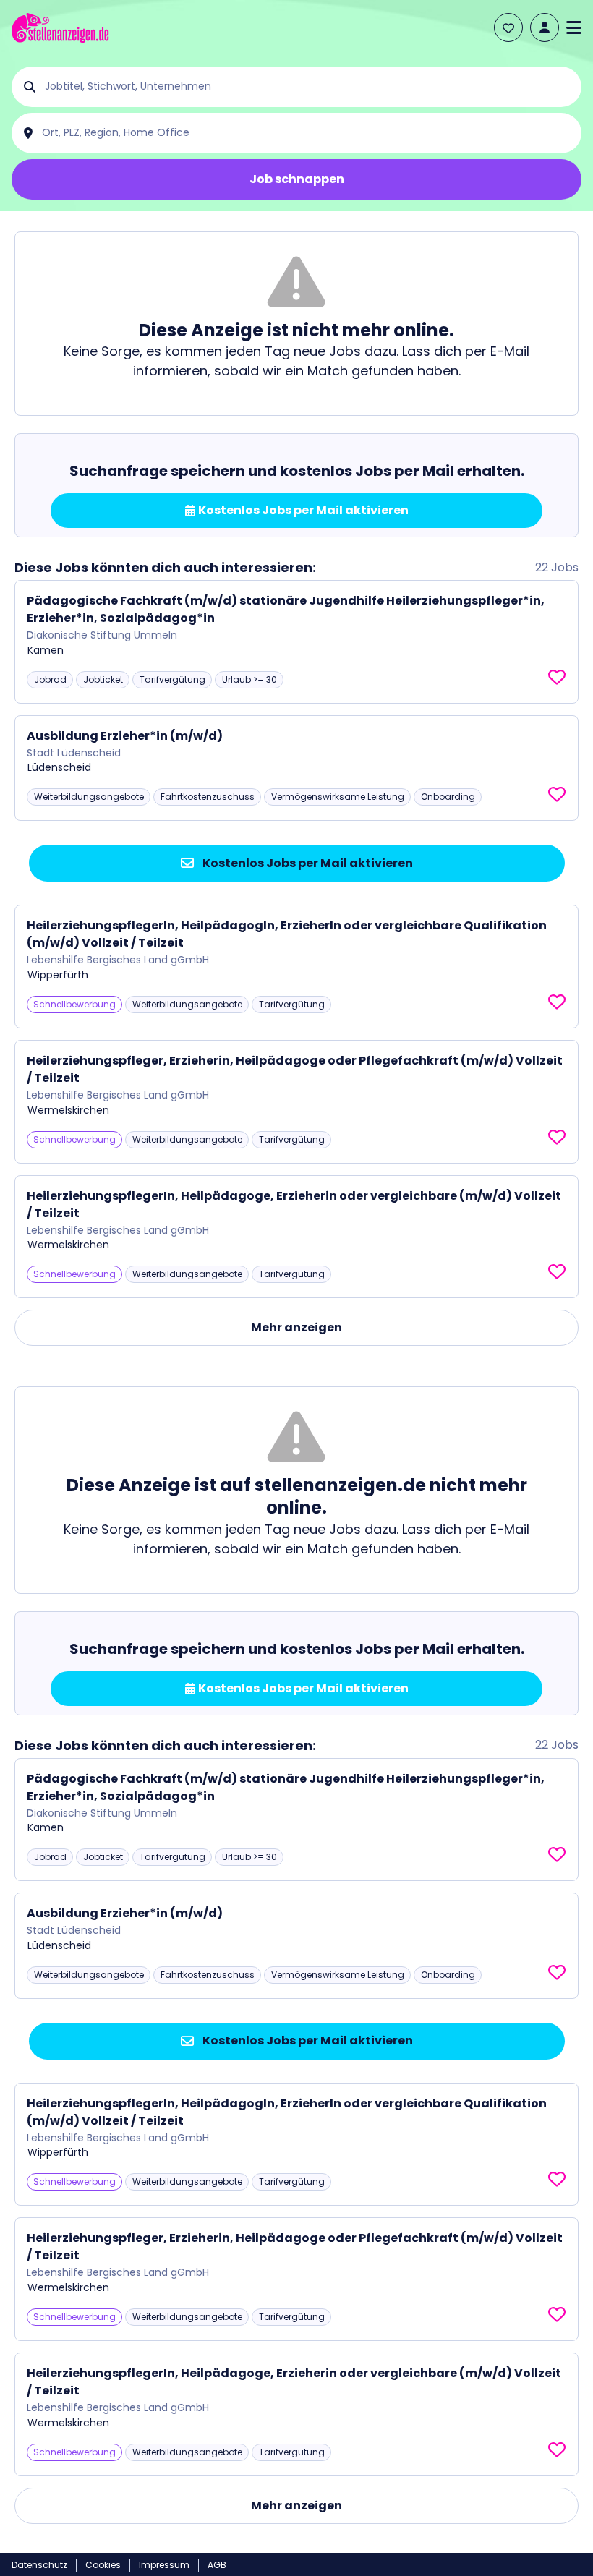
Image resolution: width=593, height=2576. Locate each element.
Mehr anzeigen (296, 1327)
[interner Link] (60, 28)
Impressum (164, 2565)
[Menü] (574, 27)
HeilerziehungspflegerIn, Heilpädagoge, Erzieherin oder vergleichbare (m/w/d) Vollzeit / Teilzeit (294, 1204)
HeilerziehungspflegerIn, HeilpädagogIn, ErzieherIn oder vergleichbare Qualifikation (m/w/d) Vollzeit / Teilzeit (287, 934)
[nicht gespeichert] (557, 678)
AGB (217, 2565)
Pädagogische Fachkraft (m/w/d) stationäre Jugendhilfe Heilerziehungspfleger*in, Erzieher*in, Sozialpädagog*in (286, 609)
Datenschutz (39, 2565)
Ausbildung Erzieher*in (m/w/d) (125, 736)
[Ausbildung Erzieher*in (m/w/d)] (296, 768)
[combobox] (308, 87)
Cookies (103, 2565)
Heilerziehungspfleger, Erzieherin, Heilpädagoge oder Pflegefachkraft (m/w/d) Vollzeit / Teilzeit (295, 1069)
